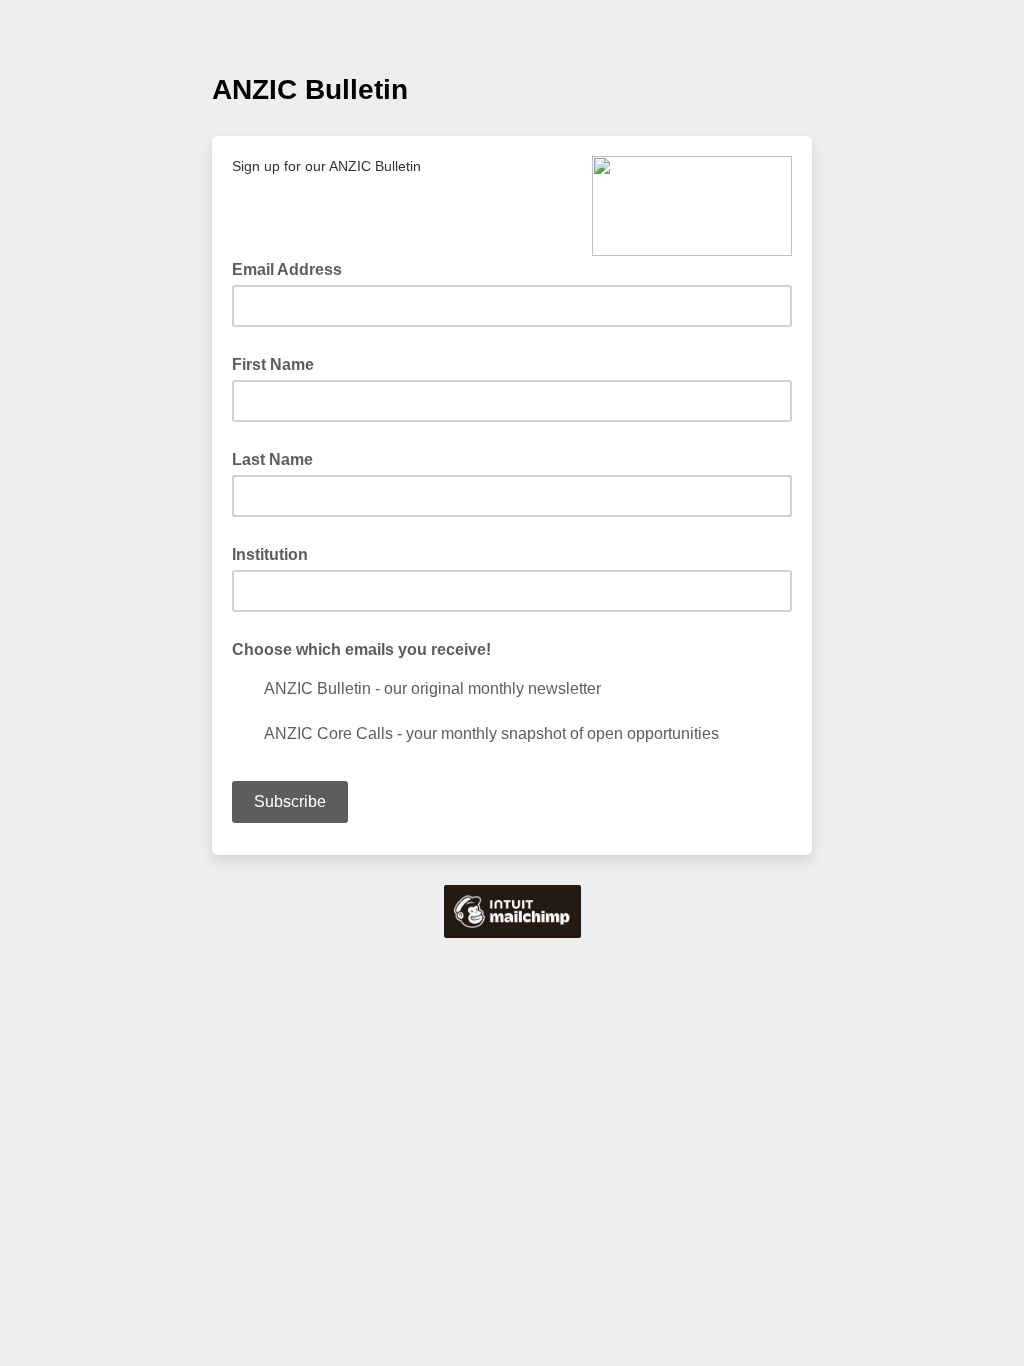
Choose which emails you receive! (361, 649)
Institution (270, 554)
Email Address (293, 268)
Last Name (272, 459)
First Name (273, 364)
